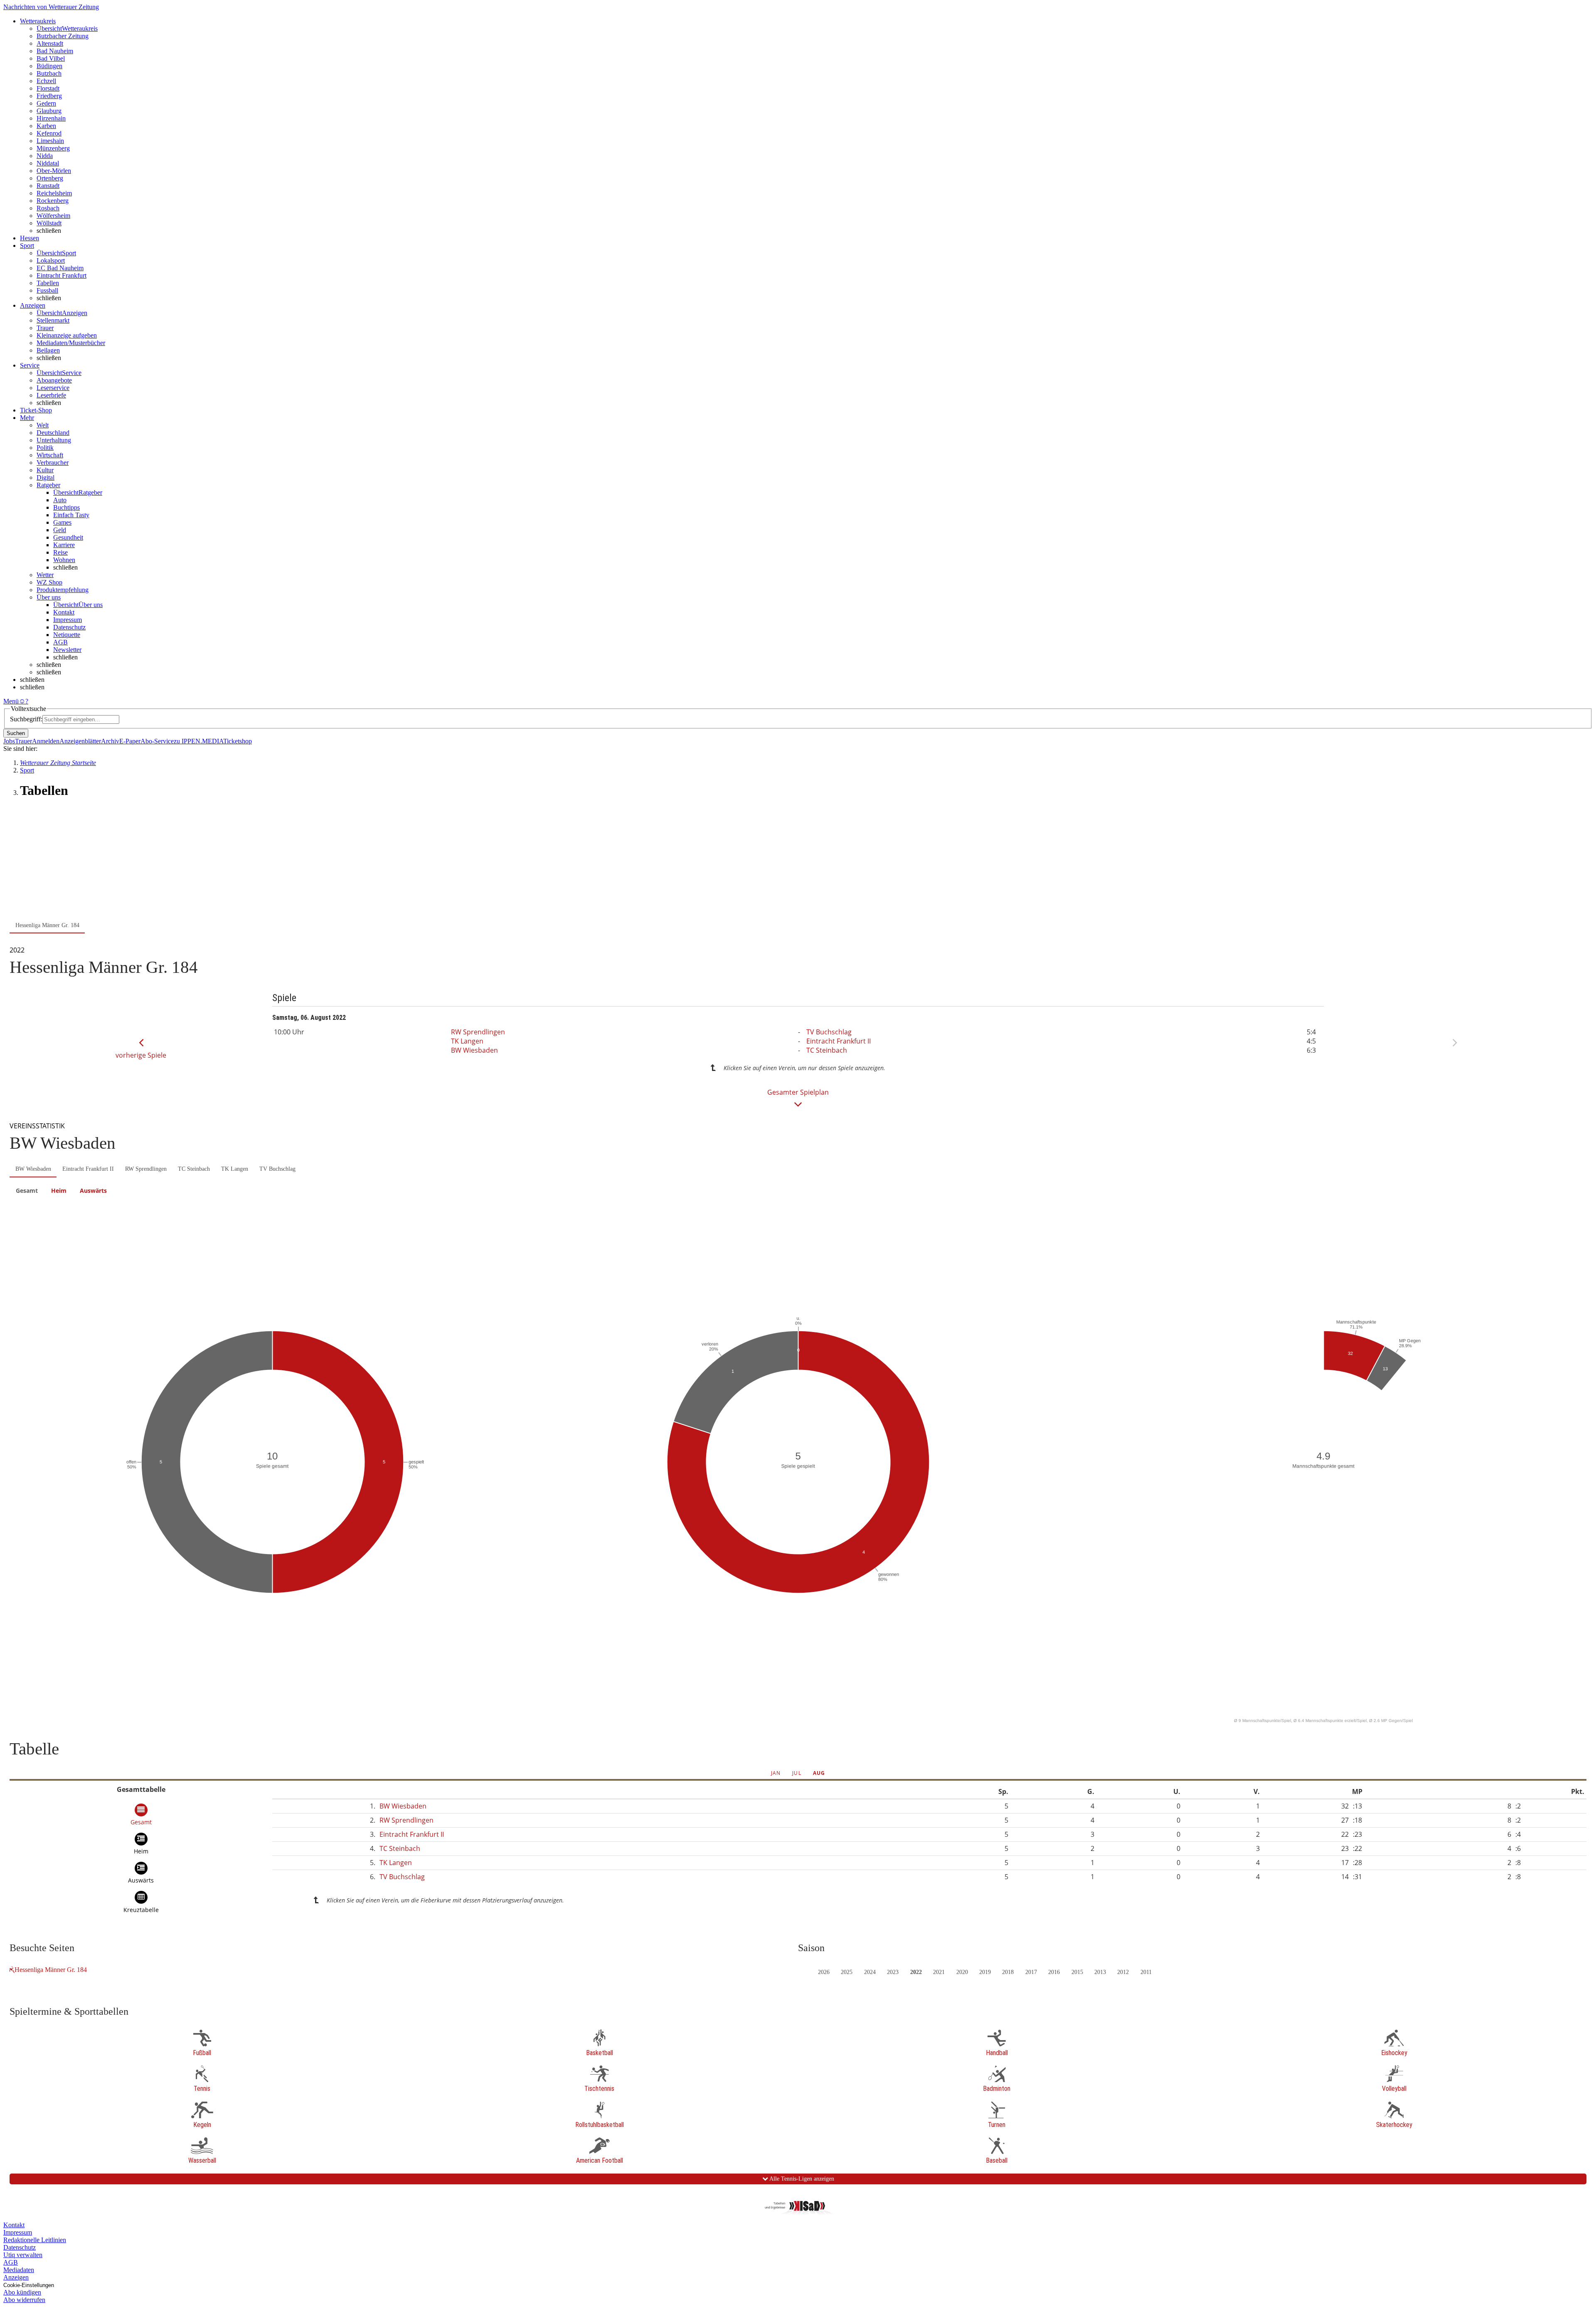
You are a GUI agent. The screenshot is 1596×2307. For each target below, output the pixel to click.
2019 (985, 1972)
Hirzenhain (51, 118)
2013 (1100, 1972)
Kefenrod (49, 133)
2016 (1054, 1972)
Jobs (9, 741)
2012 (1123, 1972)
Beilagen (48, 350)
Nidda (45, 156)
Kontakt (64, 612)
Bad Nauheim (55, 51)
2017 (1031, 1972)
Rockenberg (53, 201)
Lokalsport (51, 260)
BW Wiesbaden (474, 1050)
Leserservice (53, 388)
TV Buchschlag (829, 1032)
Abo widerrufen (24, 2300)
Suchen (16, 733)
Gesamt (27, 1191)
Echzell (46, 81)
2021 (939, 1972)
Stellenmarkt (53, 320)
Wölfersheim (53, 216)
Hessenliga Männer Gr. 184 (51, 1970)
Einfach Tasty (71, 515)
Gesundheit (68, 537)
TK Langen (467, 1041)
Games (62, 522)
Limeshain (50, 141)
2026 (824, 1972)
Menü (11, 701)
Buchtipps (66, 507)
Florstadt (48, 88)
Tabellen (48, 283)
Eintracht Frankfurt (62, 275)
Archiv (110, 741)
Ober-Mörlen (54, 171)
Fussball (47, 290)
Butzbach (49, 73)
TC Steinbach (827, 1050)
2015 (1077, 1972)
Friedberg (49, 96)
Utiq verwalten (23, 2255)
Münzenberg (53, 148)
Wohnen (64, 560)
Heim (59, 1191)
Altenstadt (50, 43)
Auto (60, 500)
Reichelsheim (54, 193)
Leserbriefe (51, 395)
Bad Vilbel (51, 58)
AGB (60, 642)
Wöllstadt (49, 223)
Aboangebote (54, 380)
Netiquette (67, 635)
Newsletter (67, 650)
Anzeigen (16, 2277)
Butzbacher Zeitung (63, 36)
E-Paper (130, 741)
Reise (60, 552)
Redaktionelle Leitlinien (35, 2240)
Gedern (46, 103)
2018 (1008, 1972)
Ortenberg (50, 178)
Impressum (68, 620)
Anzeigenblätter (80, 741)
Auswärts (93, 1191)
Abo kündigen (22, 2292)
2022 (916, 1972)
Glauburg (49, 111)
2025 (847, 1972)
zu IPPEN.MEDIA (198, 741)
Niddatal (48, 163)
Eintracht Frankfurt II (839, 1041)
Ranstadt (48, 186)
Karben (46, 126)
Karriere (64, 545)
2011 (1146, 1972)
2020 (962, 1972)
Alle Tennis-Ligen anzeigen (801, 2179)
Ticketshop (238, 741)
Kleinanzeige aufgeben (67, 335)
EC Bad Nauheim (60, 268)
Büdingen (49, 66)
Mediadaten (19, 2270)
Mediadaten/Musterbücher (71, 343)
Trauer (45, 328)
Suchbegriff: (26, 719)
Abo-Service (157, 741)
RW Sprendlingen (478, 1032)
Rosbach (48, 208)
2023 (893, 1972)
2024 (870, 1972)
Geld (60, 530)
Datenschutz (69, 627)
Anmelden (46, 741)
